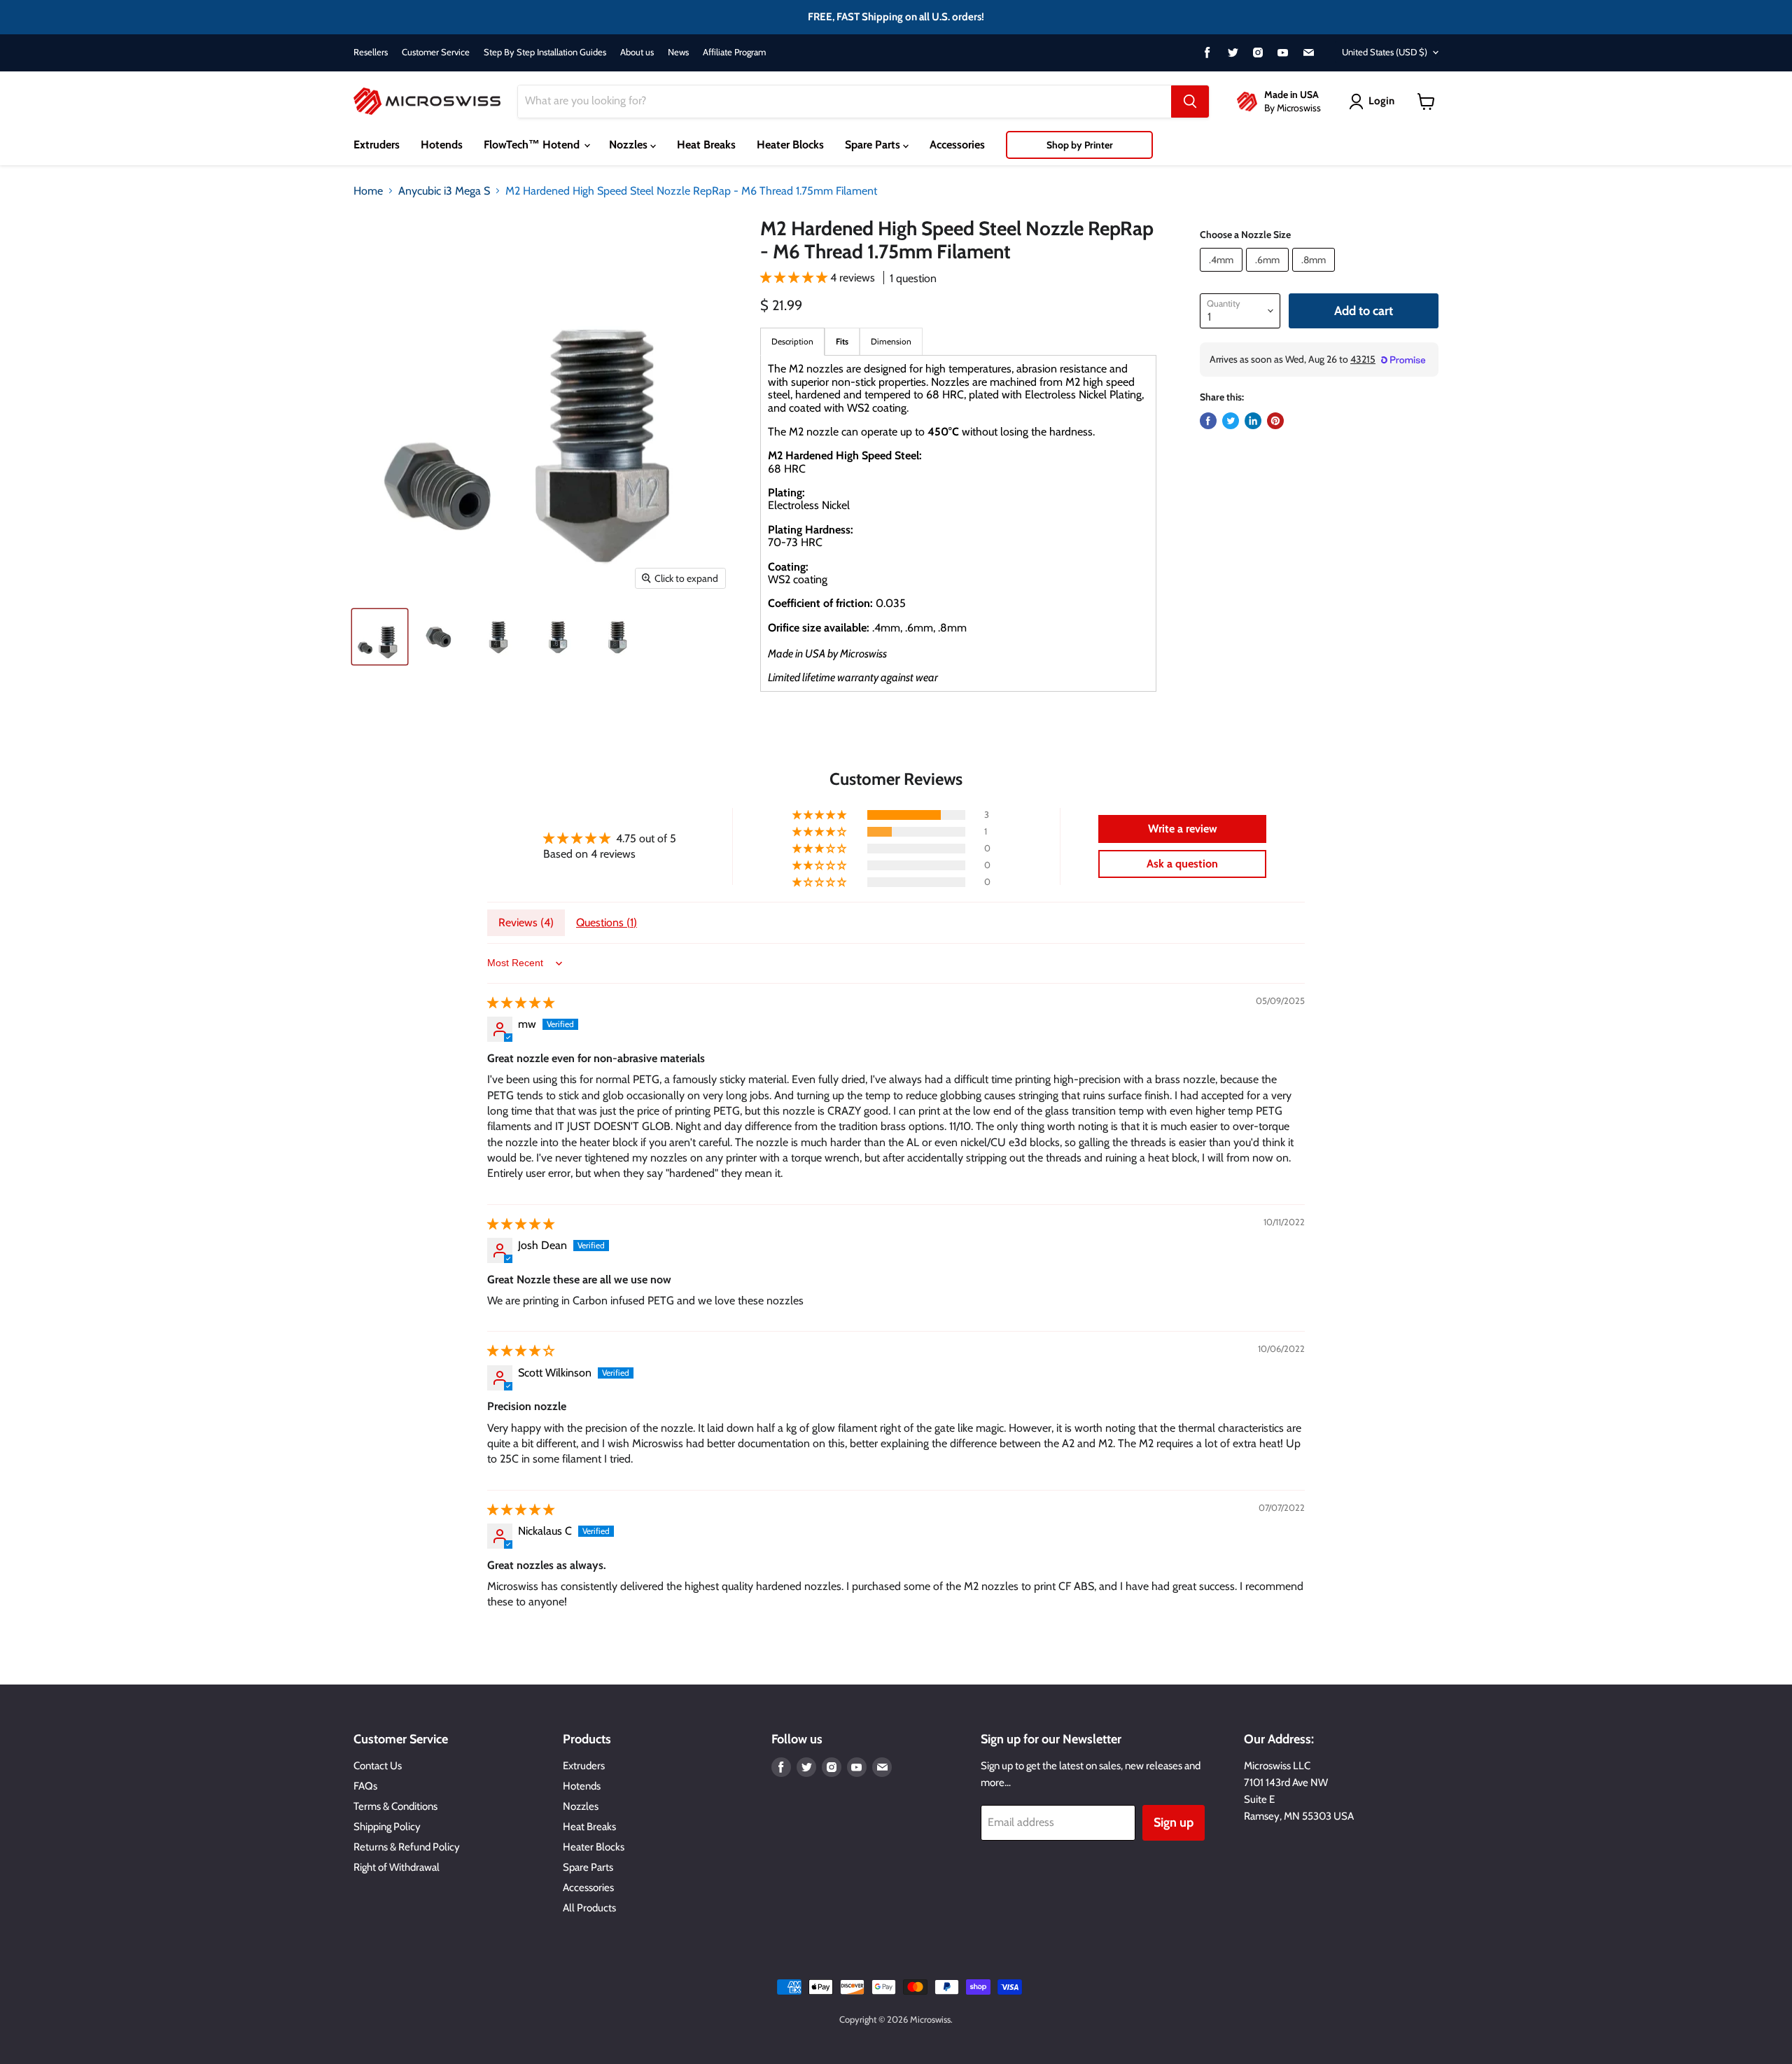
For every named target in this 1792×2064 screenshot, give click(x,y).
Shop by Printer (1080, 145)
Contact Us (378, 1766)
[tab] (842, 341)
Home (368, 191)
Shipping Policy (387, 1827)
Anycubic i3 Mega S (444, 191)
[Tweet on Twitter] (1231, 421)
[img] (521, 1003)
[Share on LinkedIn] (1253, 421)
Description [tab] (792, 341)
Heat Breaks (706, 145)
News (678, 52)
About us (637, 52)
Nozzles (630, 145)
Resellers (371, 52)
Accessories (957, 145)
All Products (589, 1908)
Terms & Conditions (395, 1806)
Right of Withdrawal (397, 1867)
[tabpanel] (958, 523)
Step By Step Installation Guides (545, 52)
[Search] (1190, 102)
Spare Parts (874, 145)
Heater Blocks (790, 145)
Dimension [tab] (891, 341)
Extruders (377, 145)
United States (1385, 52)
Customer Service (436, 52)
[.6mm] (1269, 275)
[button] (795, 278)
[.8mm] (1315, 275)
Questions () (607, 922)
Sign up (1174, 1822)
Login (1381, 101)
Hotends (442, 145)
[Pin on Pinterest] (1275, 421)
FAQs (365, 1786)
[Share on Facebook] (1208, 421)
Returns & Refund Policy (407, 1847)
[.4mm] (1223, 275)
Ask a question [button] (1182, 864)
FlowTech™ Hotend (533, 145)
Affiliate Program (734, 52)
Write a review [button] (1183, 829)
